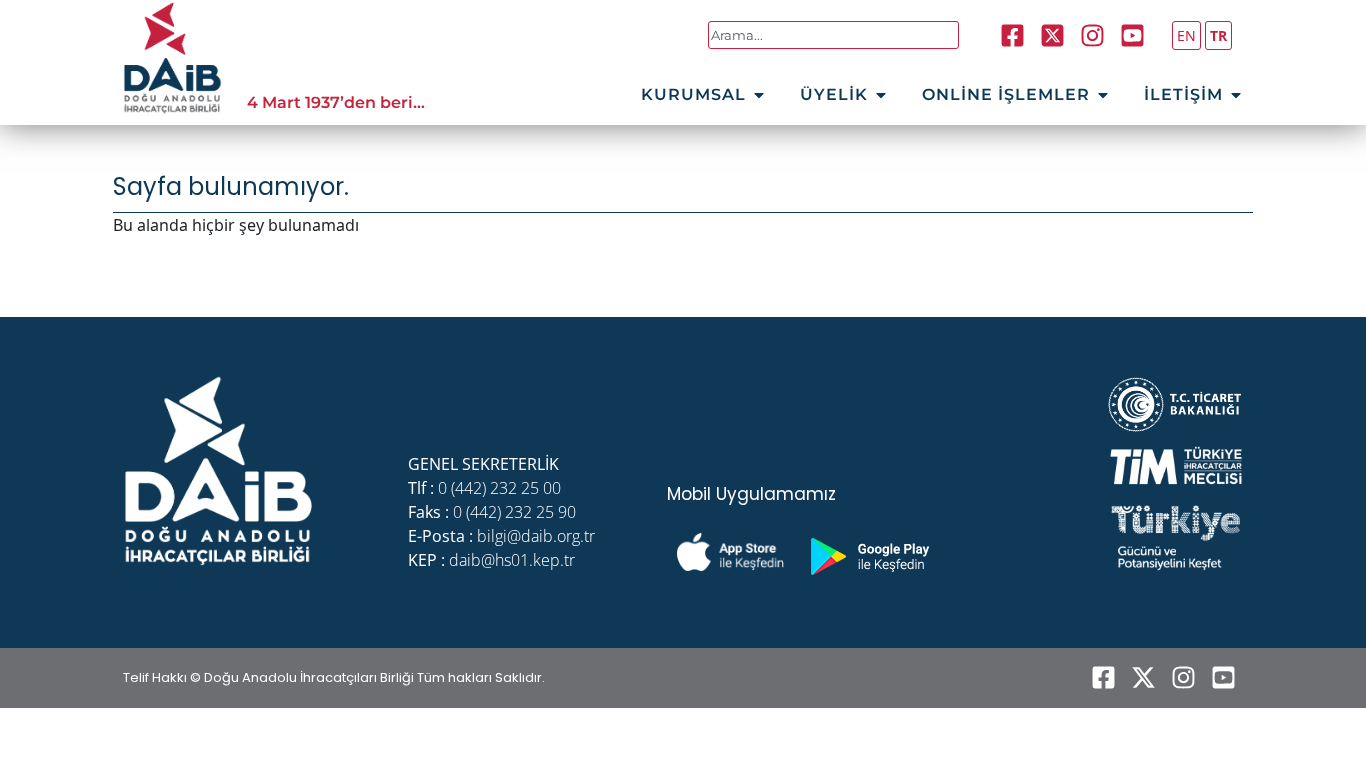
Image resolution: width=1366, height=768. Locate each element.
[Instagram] (1093, 35)
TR (1218, 35)
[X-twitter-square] (1053, 35)
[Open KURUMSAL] (759, 95)
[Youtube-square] (1133, 35)
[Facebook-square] (1013, 35)
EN (1186, 35)
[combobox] (833, 35)
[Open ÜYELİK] (881, 95)
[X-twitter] (1143, 678)
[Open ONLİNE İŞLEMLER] (1103, 95)
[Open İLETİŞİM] (1236, 95)
